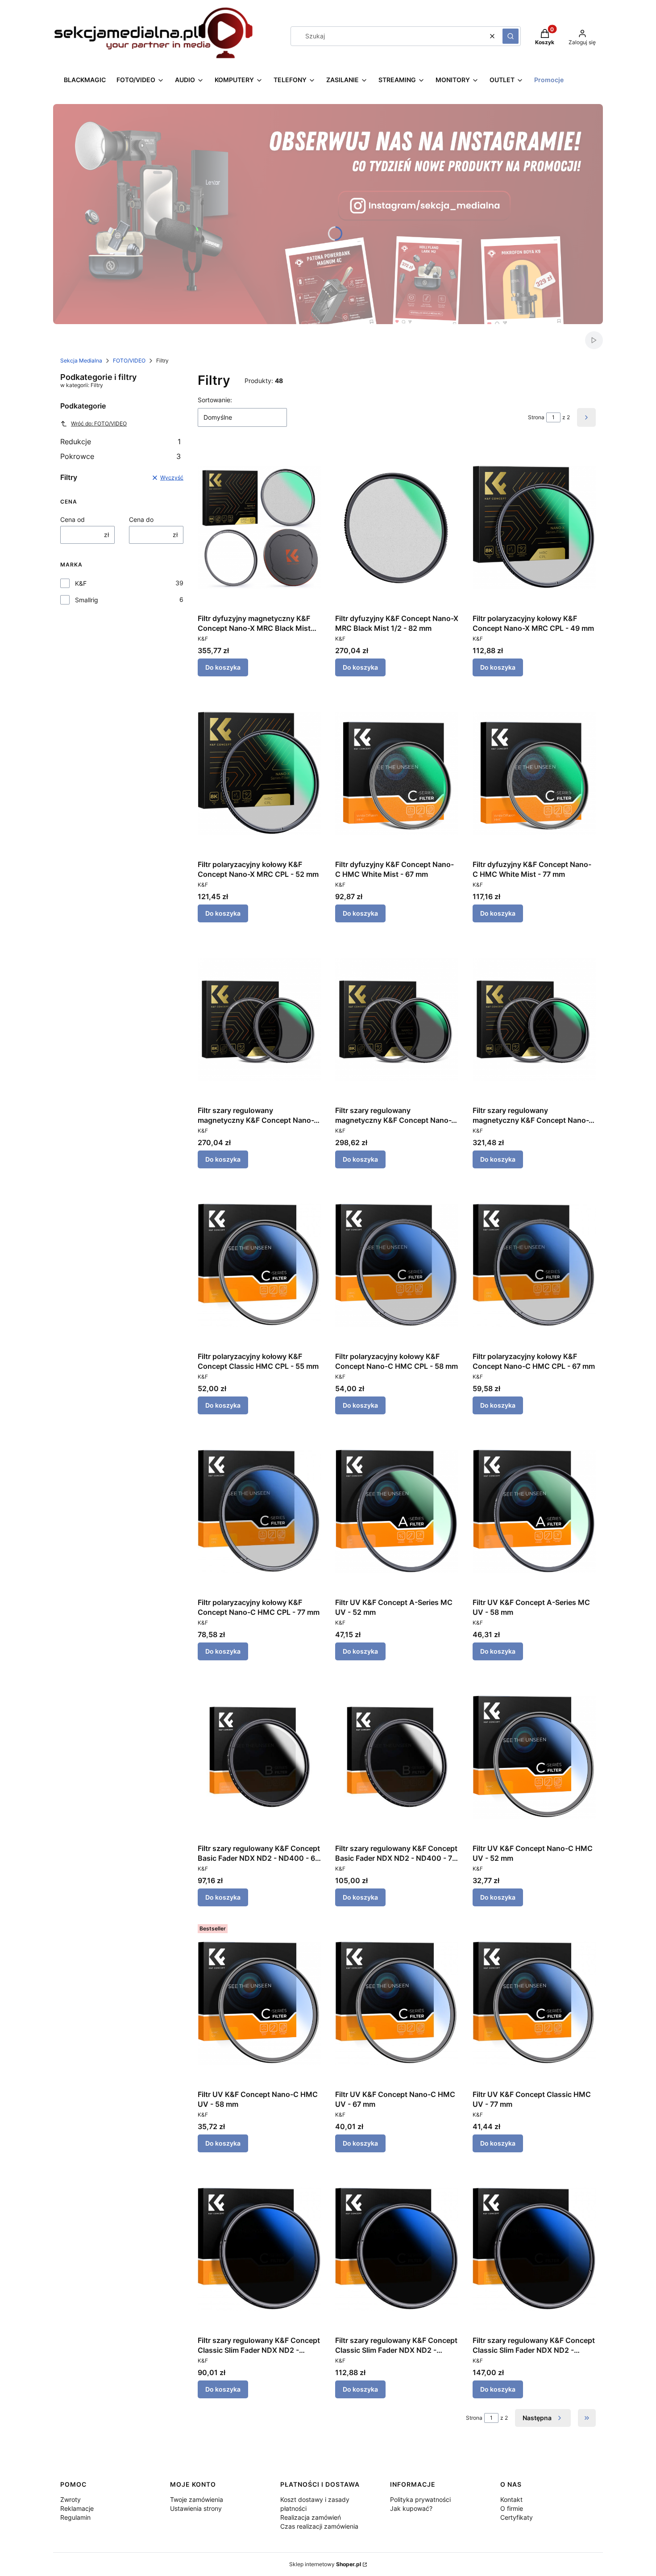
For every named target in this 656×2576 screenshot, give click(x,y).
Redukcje (120, 442)
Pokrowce (120, 456)
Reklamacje (77, 2508)
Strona (536, 417)
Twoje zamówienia (197, 2499)
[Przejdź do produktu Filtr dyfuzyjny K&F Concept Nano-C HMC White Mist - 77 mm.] (534, 773)
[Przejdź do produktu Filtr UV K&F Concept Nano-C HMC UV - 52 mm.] (534, 1757)
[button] (511, 36)
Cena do (141, 519)
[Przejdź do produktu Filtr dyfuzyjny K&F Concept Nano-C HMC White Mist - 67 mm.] (397, 773)
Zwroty (71, 2499)
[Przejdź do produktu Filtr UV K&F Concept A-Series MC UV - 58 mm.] (534, 1511)
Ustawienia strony (196, 2508)
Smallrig (87, 600)
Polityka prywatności (420, 2499)
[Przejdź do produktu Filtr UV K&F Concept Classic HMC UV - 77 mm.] (534, 2003)
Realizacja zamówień (311, 2517)
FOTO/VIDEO (129, 361)
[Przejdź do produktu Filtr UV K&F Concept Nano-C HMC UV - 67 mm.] (397, 2003)
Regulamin (75, 2517)
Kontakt (511, 2499)
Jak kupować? (411, 2508)
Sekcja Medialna (81, 361)
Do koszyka (223, 667)
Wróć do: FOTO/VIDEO (99, 423)
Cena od (73, 519)
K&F (81, 583)
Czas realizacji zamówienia (319, 2526)
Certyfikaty (517, 2517)
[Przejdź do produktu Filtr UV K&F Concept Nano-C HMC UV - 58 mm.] (259, 2003)
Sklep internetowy (325, 2564)
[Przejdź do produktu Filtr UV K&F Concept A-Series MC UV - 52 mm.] (397, 1511)
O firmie (512, 2508)
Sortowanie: (215, 400)
